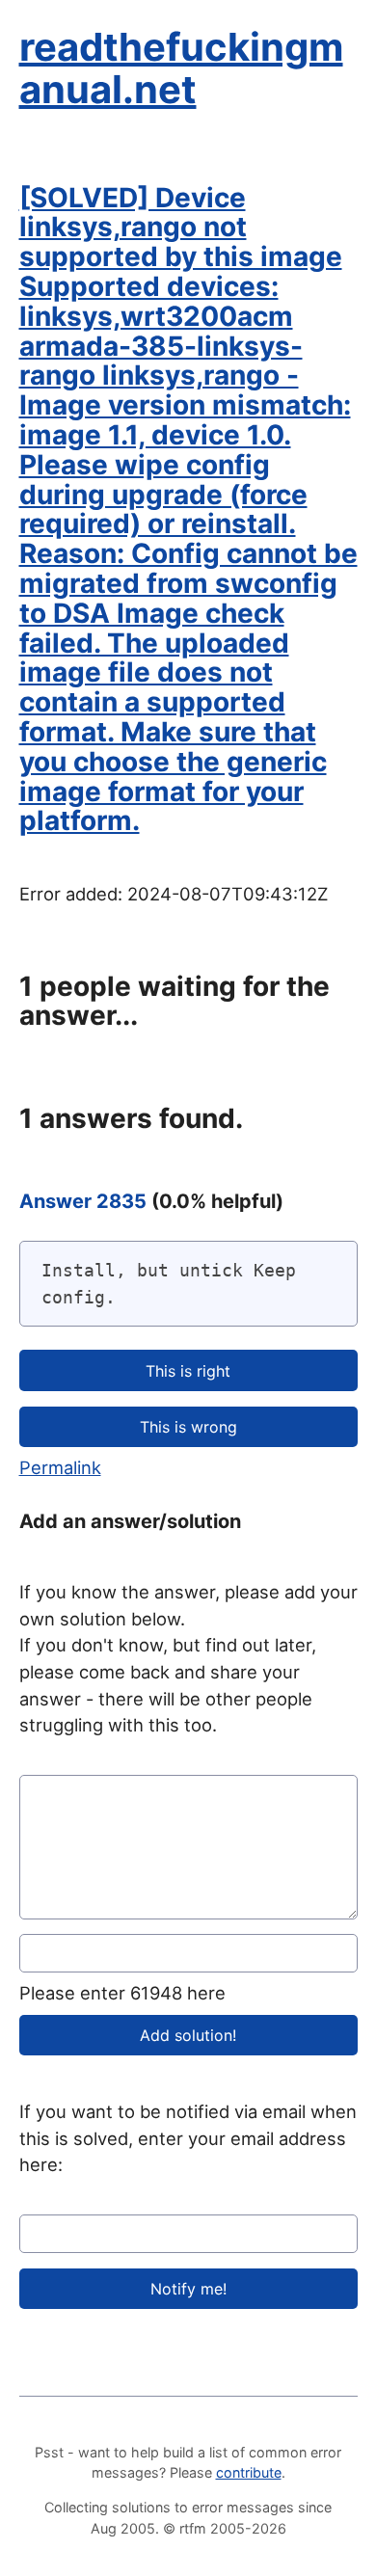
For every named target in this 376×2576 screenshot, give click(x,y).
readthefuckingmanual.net (181, 68)
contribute (249, 2472)
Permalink (60, 1467)
